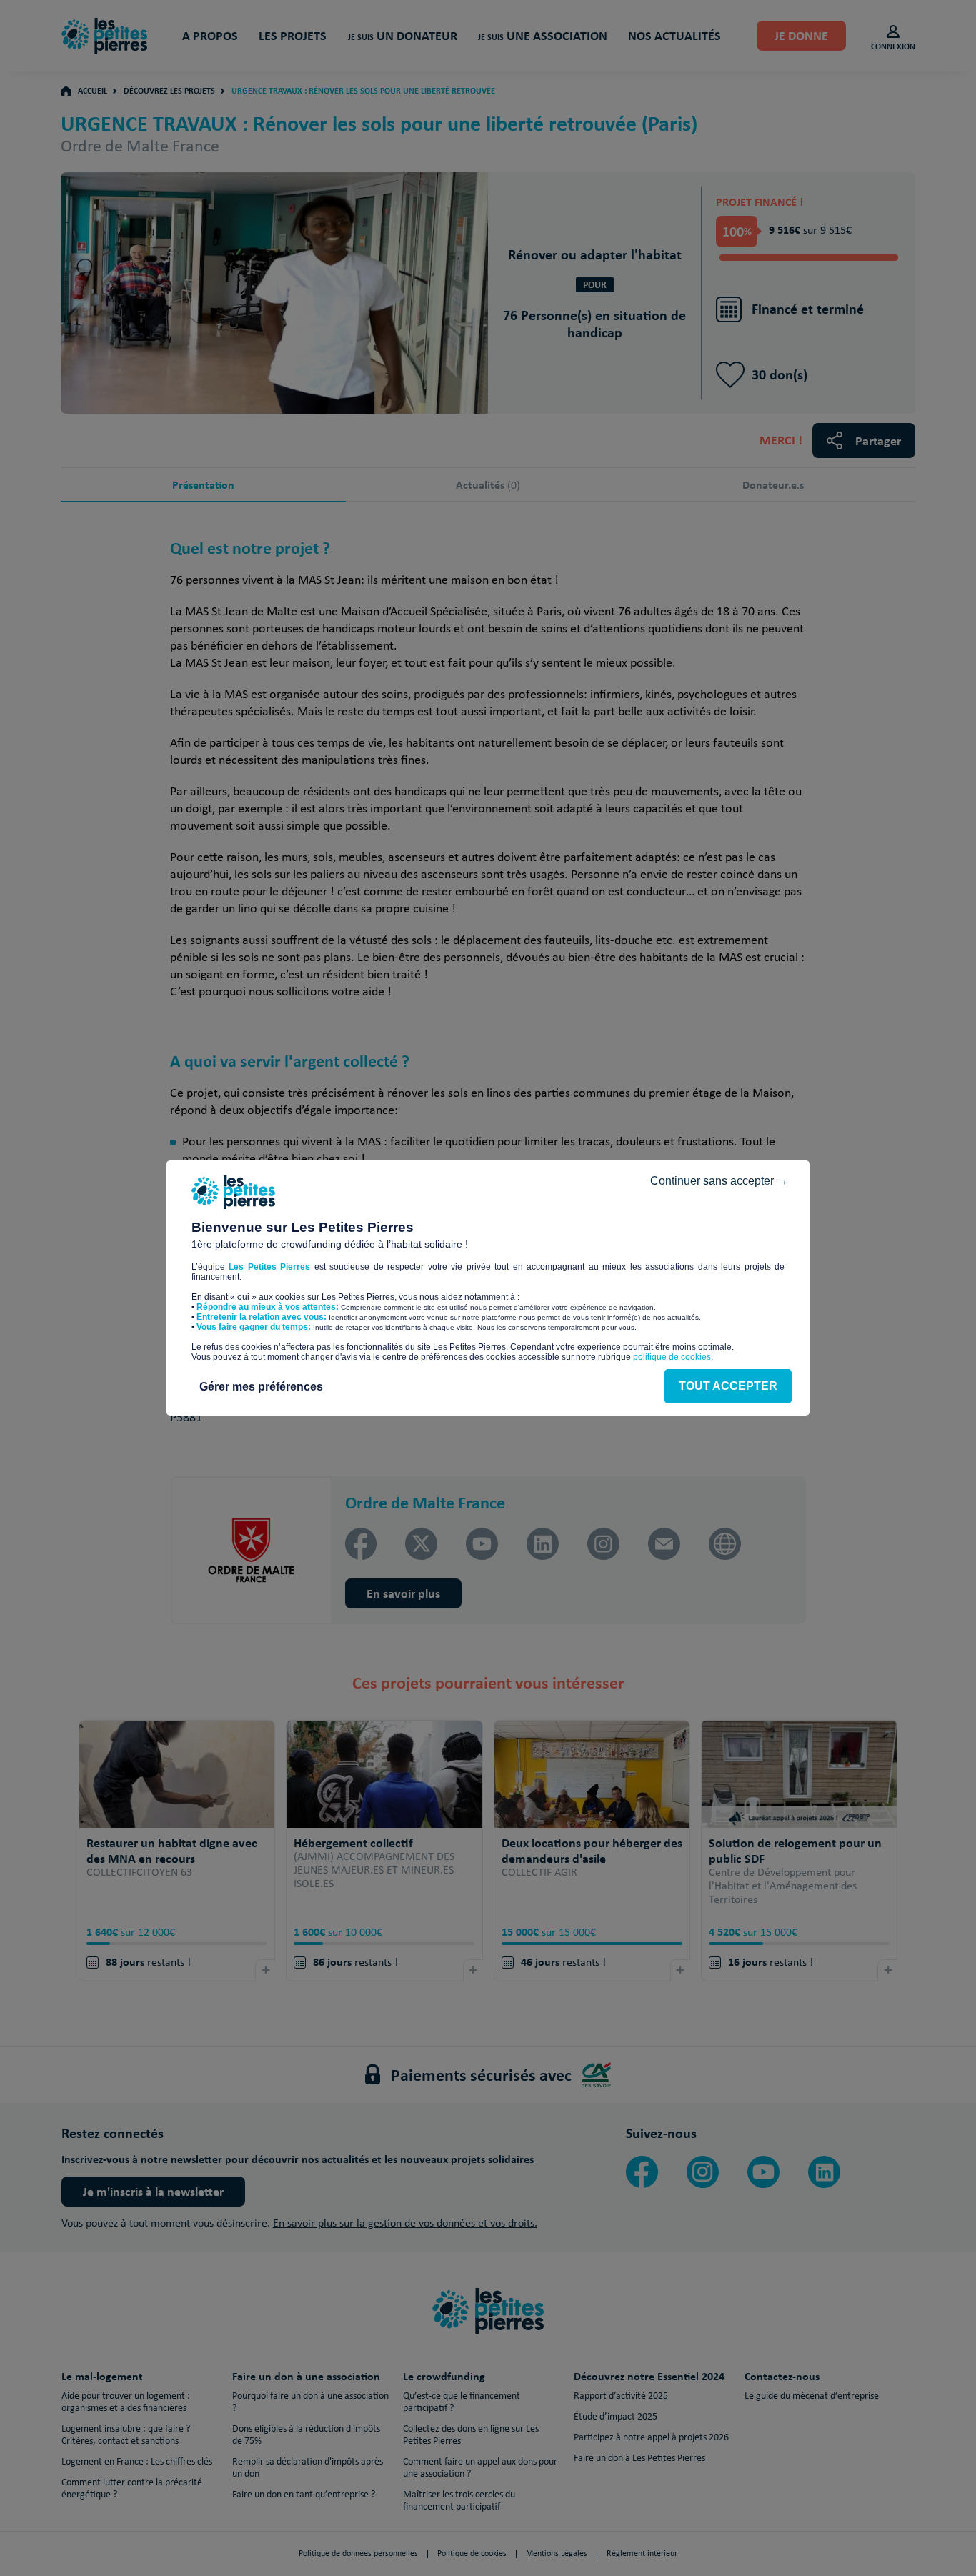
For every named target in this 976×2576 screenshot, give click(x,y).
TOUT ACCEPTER (728, 1386)
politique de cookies (672, 1357)
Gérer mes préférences (261, 1387)
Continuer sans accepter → (719, 1181)
